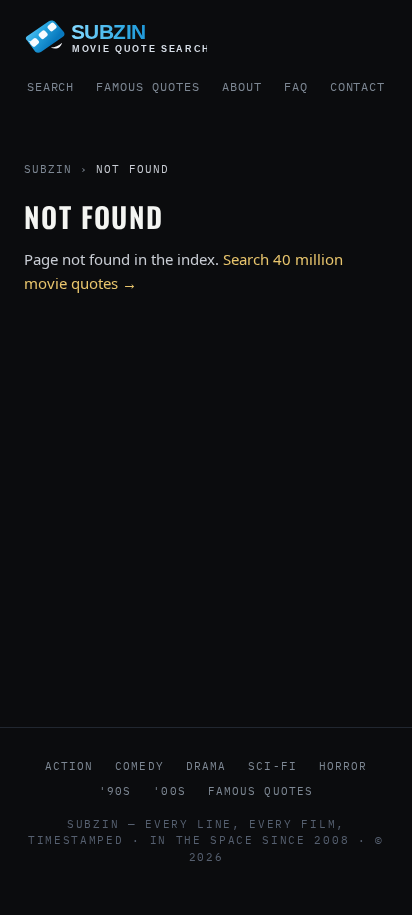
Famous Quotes (147, 86)
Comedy (139, 766)
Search (51, 86)
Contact (358, 86)
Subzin (48, 169)
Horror (343, 766)
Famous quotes (260, 791)
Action (69, 766)
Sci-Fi (272, 766)
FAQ (296, 86)
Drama (206, 766)
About (242, 86)
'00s (169, 791)
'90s (115, 791)
